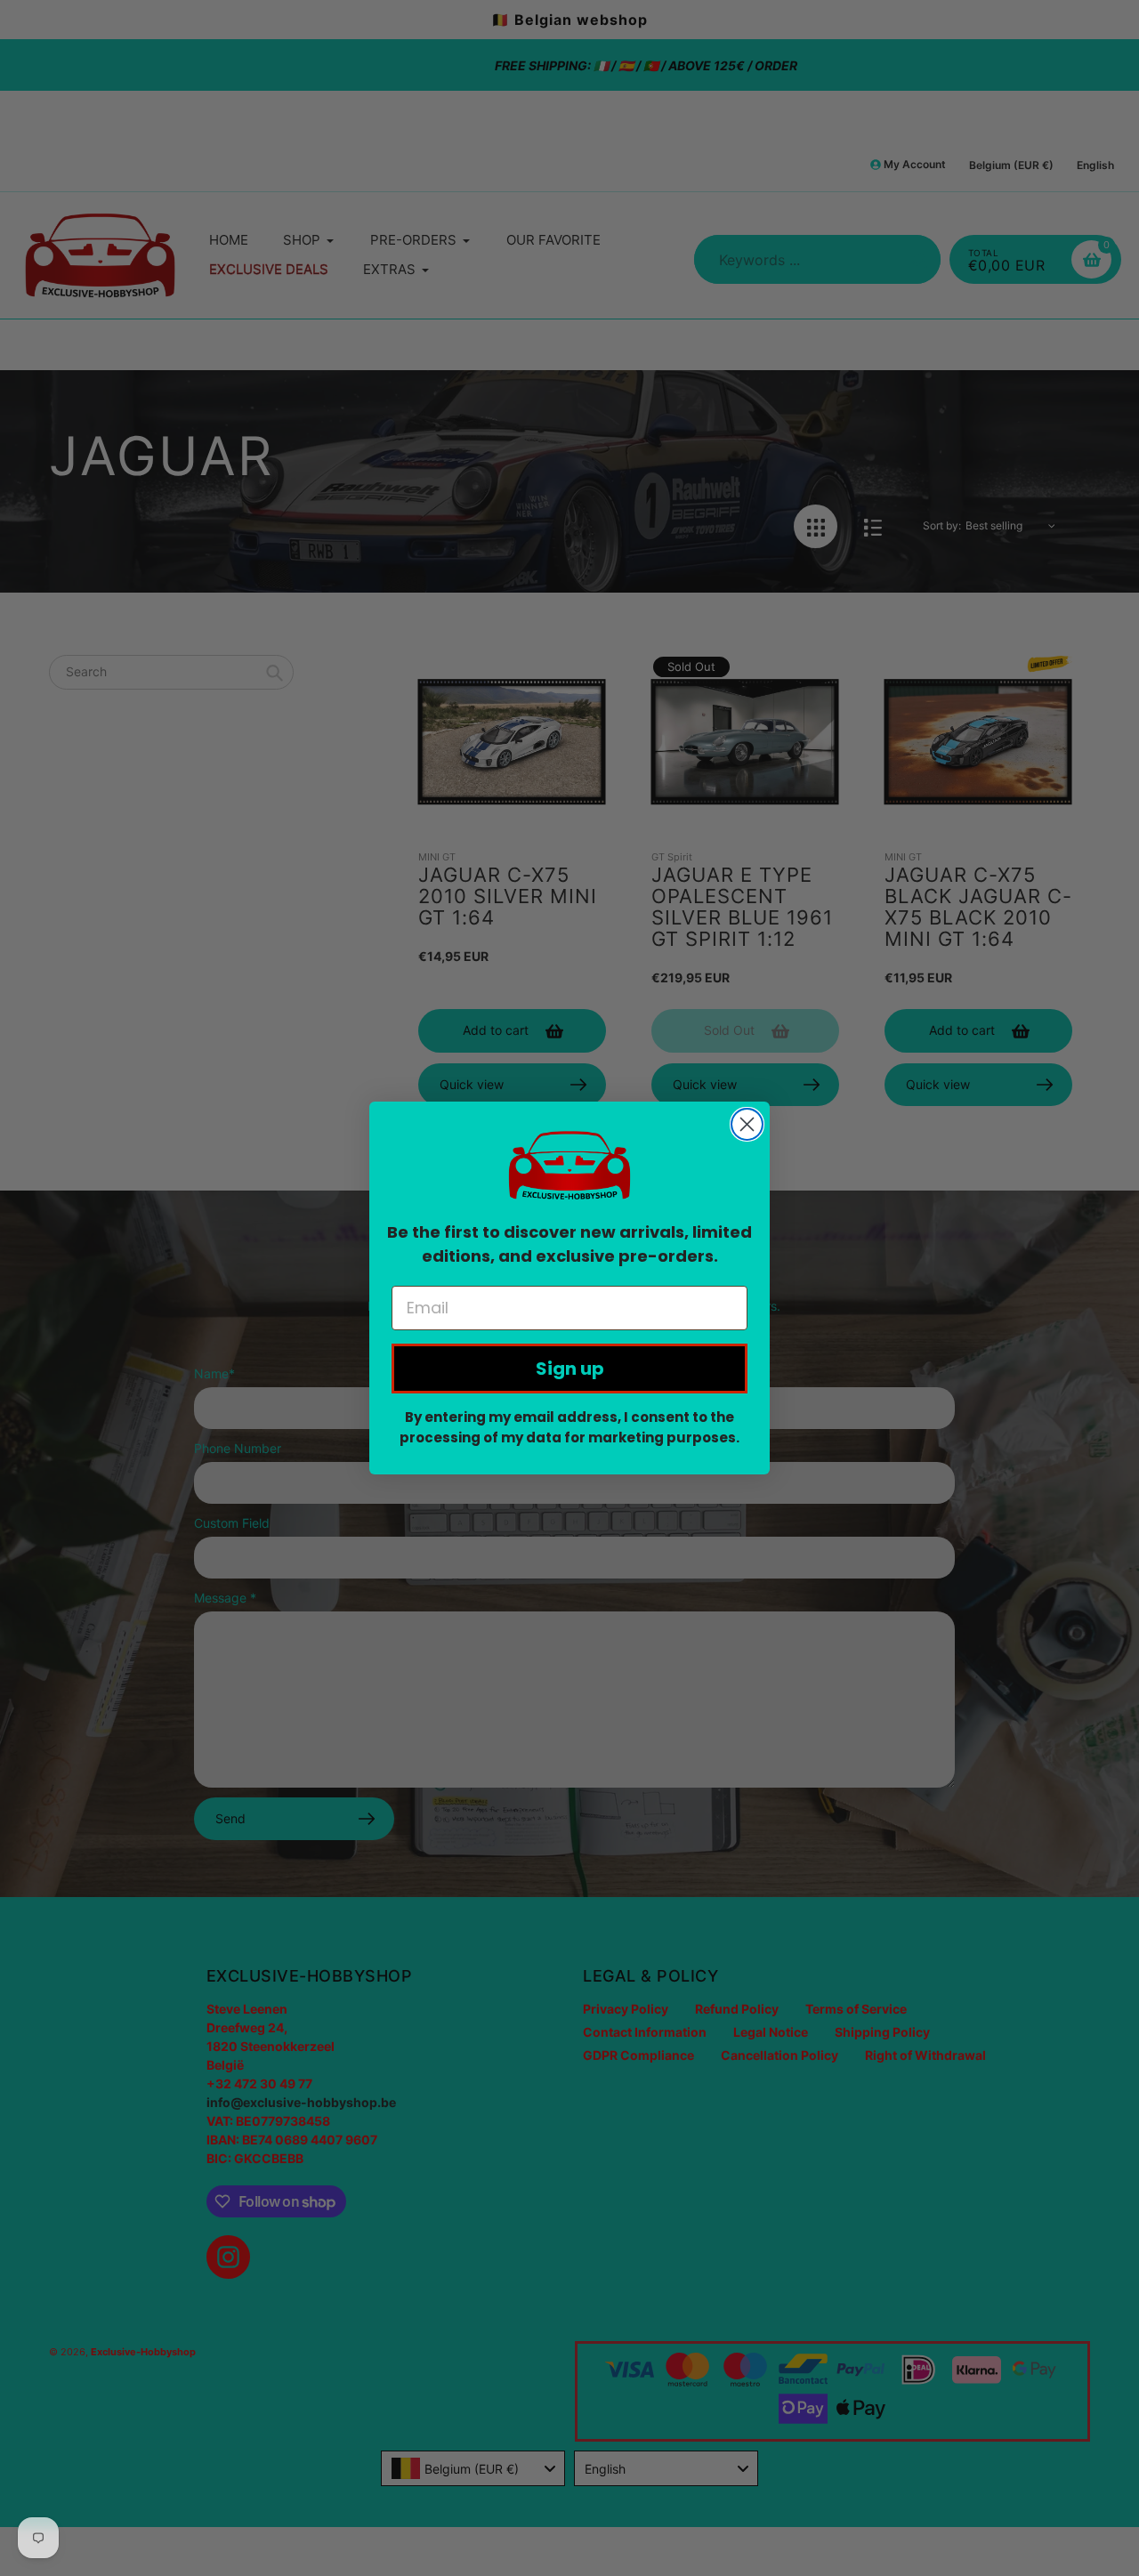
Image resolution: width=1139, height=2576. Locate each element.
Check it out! (570, 619)
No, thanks (569, 683)
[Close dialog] (747, 1124)
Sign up (570, 1369)
